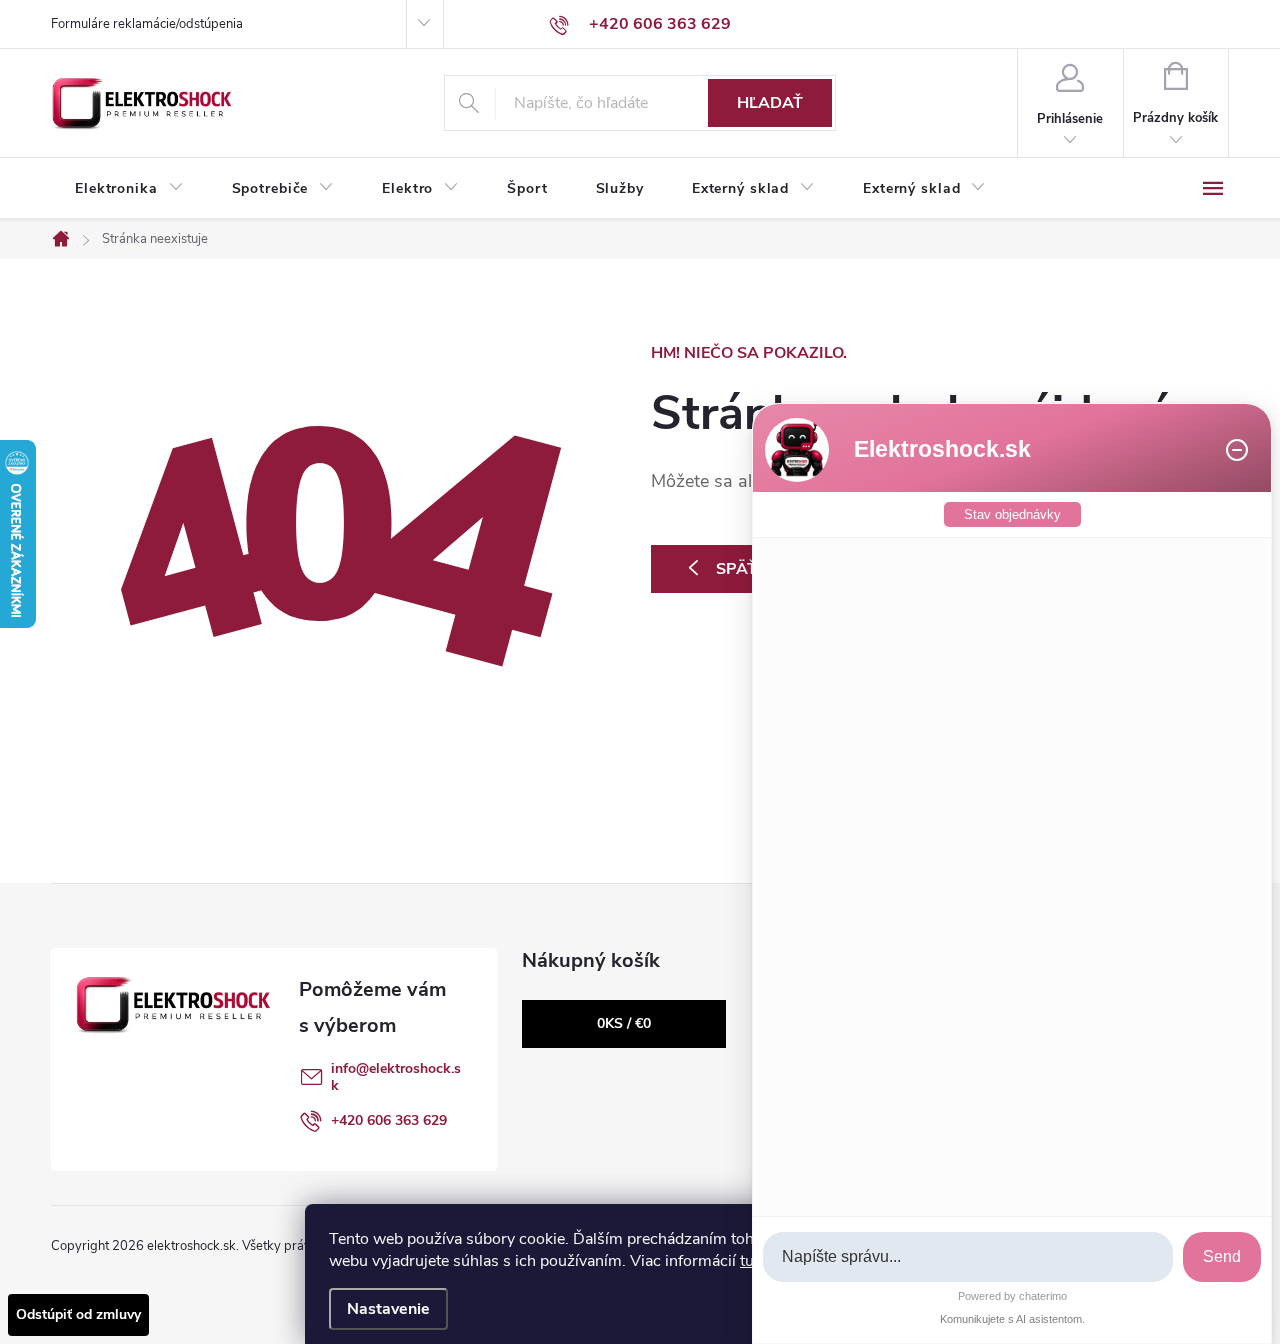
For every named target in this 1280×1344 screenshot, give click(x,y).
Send (1222, 1256)
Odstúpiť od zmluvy (78, 1314)
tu (747, 1261)
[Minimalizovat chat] (1237, 450)
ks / (624, 1023)
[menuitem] (129, 189)
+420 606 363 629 (389, 1120)
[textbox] (968, 1257)
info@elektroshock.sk (396, 1077)
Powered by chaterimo (1012, 1296)
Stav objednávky (1012, 514)
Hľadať (770, 103)
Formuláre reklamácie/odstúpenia (147, 24)
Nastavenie (388, 1309)
